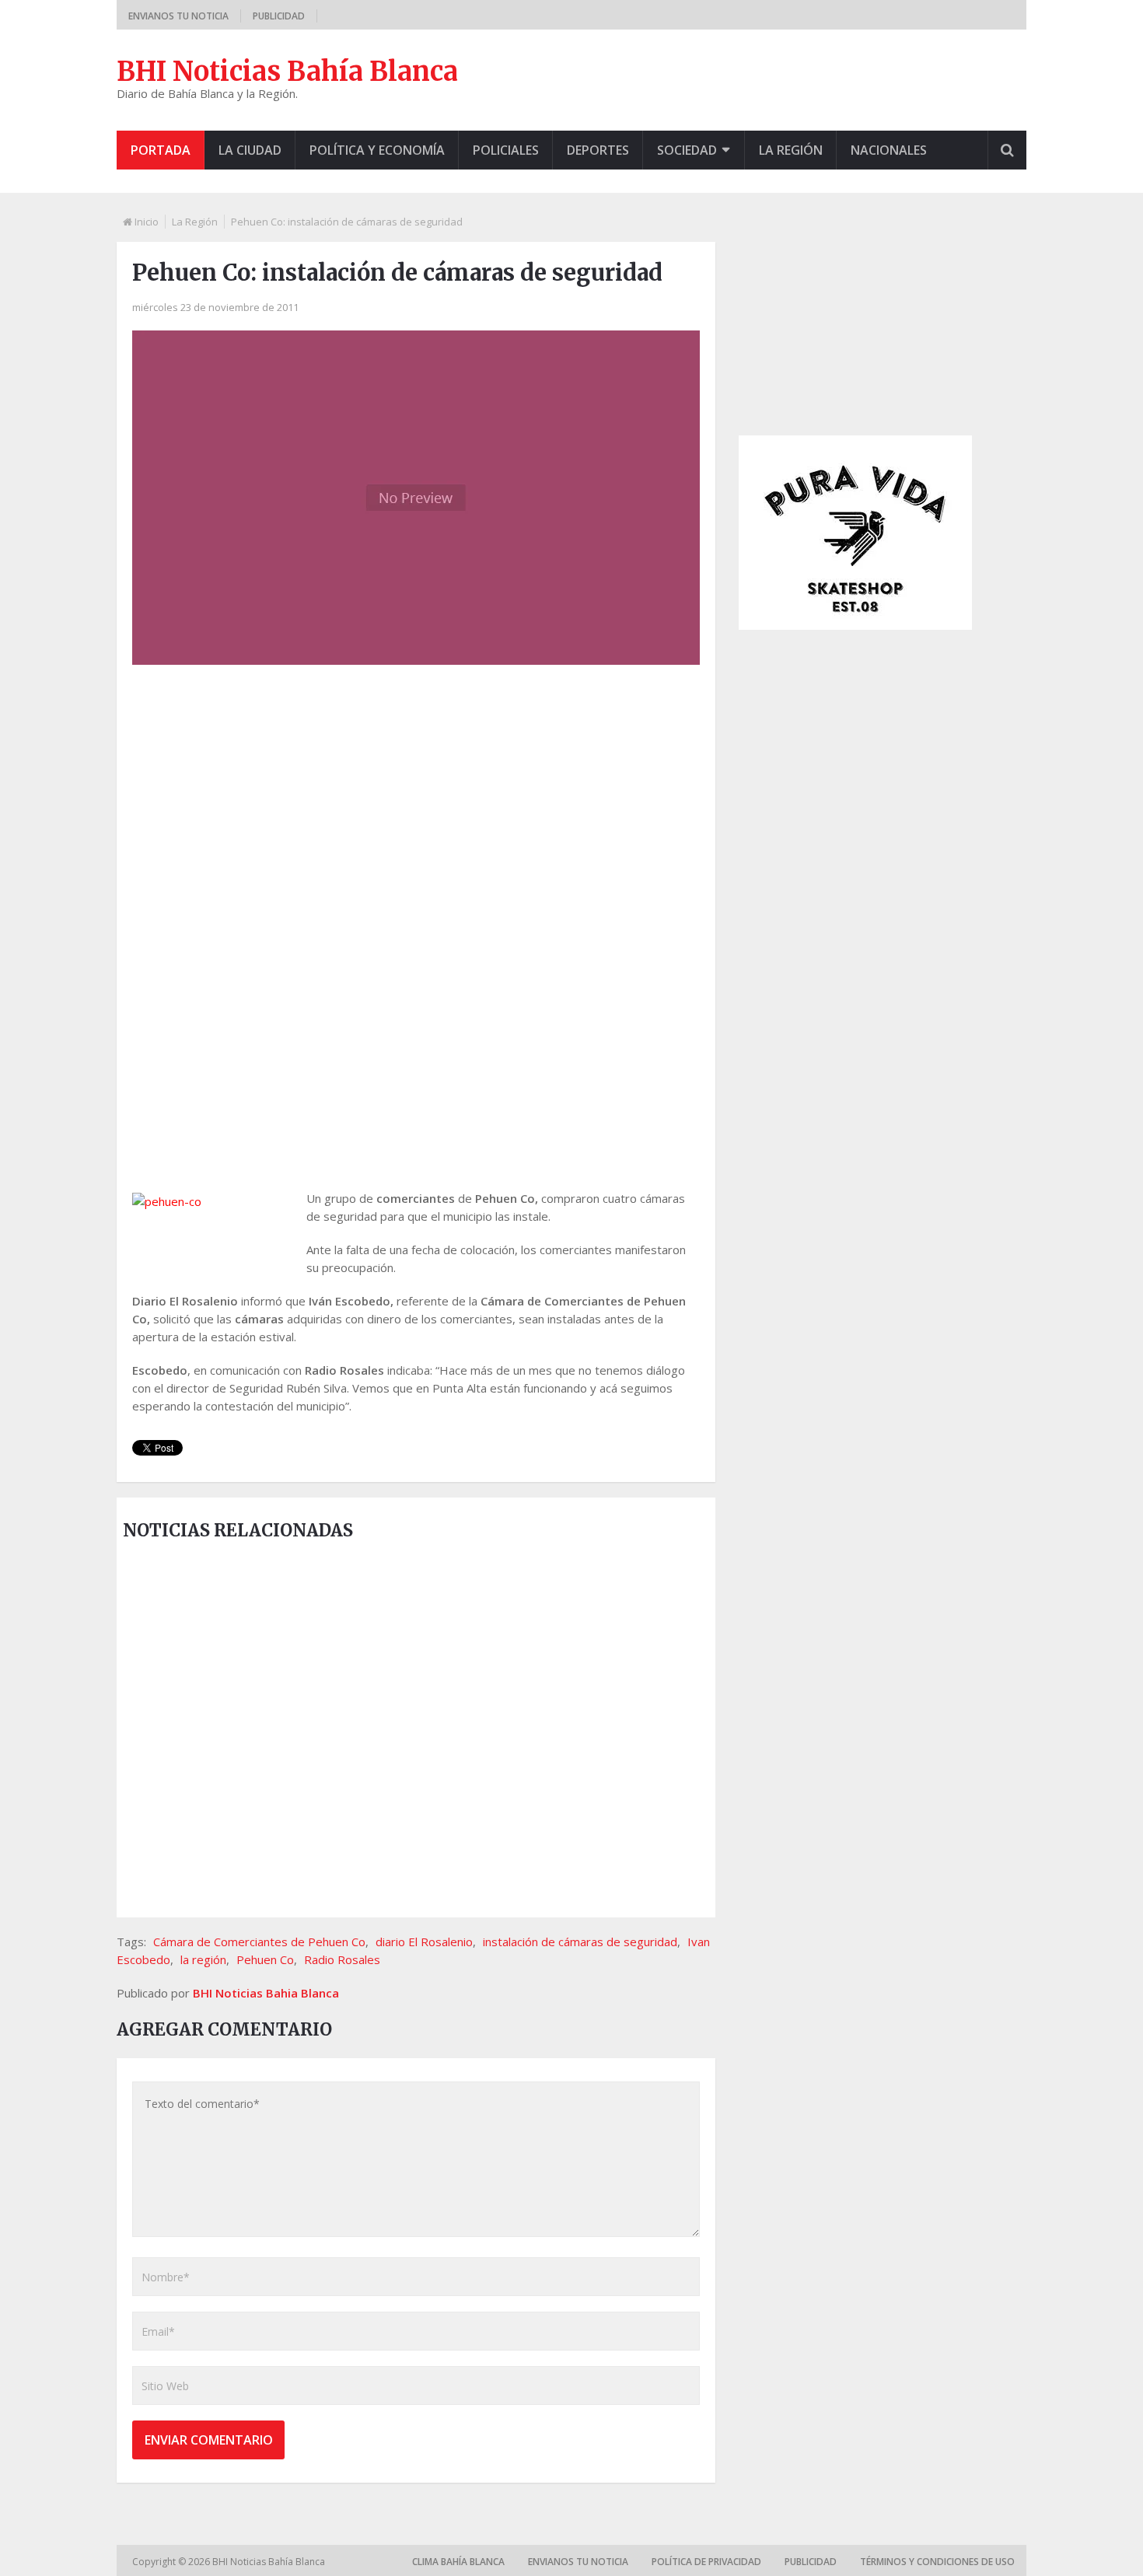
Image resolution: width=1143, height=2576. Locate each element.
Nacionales (889, 150)
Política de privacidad (706, 2562)
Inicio (147, 222)
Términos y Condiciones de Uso (937, 2562)
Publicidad (279, 16)
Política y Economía (377, 150)
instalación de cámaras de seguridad (580, 1942)
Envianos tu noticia (178, 16)
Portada (161, 150)
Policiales (506, 150)
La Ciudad (250, 150)
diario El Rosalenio (424, 1942)
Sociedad (687, 150)
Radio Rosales (342, 1959)
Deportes (598, 150)
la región (203, 1959)
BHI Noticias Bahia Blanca (266, 1993)
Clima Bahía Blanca (458, 2562)
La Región (791, 150)
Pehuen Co (265, 1959)
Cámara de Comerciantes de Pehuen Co (259, 1942)
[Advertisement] (416, 801)
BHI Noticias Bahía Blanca (287, 72)
